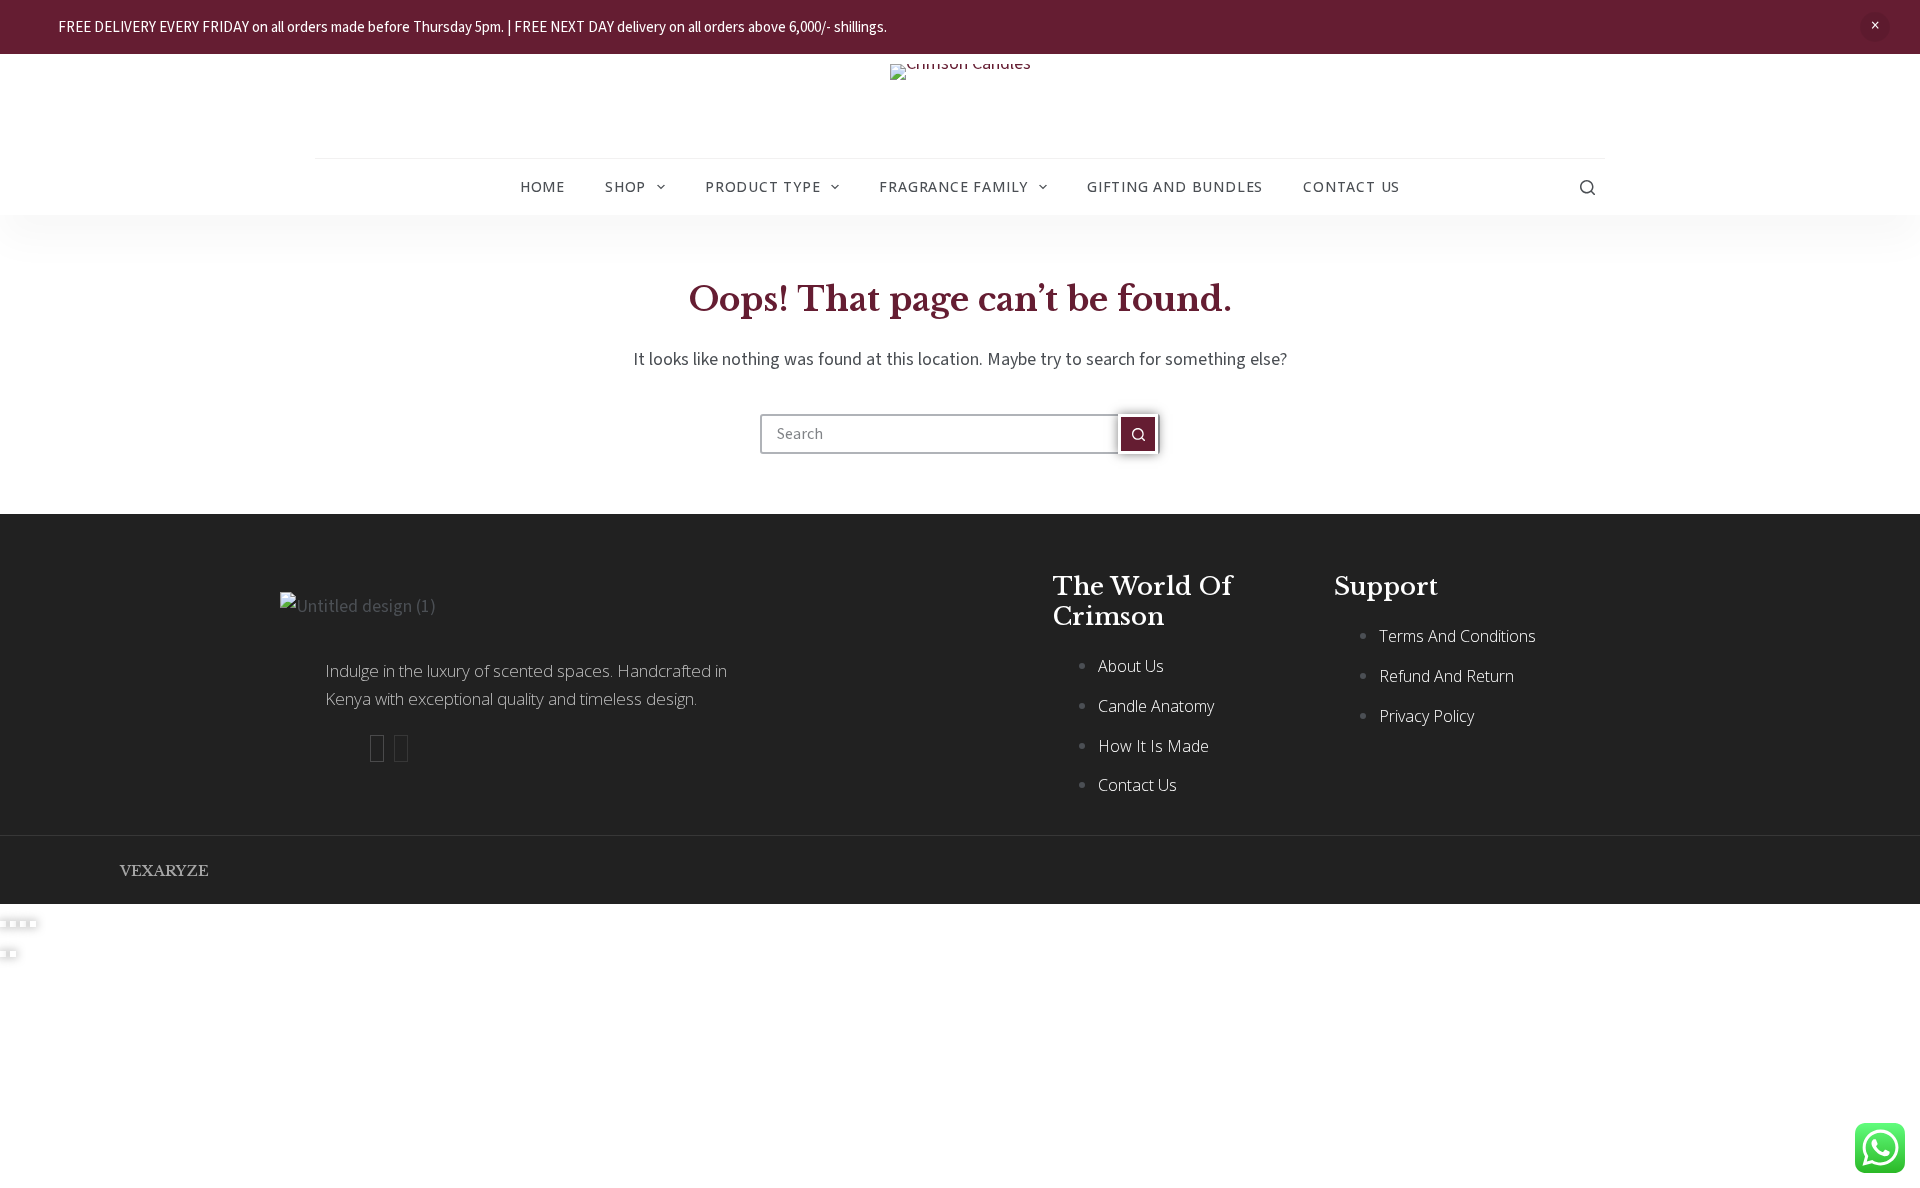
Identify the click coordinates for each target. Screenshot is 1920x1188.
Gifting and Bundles (1175, 186)
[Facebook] (377, 748)
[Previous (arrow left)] (3, 954)
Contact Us (1351, 186)
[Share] (23, 924)
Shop (625, 186)
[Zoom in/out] (3, 924)
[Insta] (401, 748)
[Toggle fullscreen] (13, 924)
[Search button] (1138, 434)
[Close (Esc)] (33, 924)
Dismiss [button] (1875, 27)
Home (542, 186)
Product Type (763, 186)
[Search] (1587, 187)
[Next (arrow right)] (13, 954)
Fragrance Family (953, 186)
